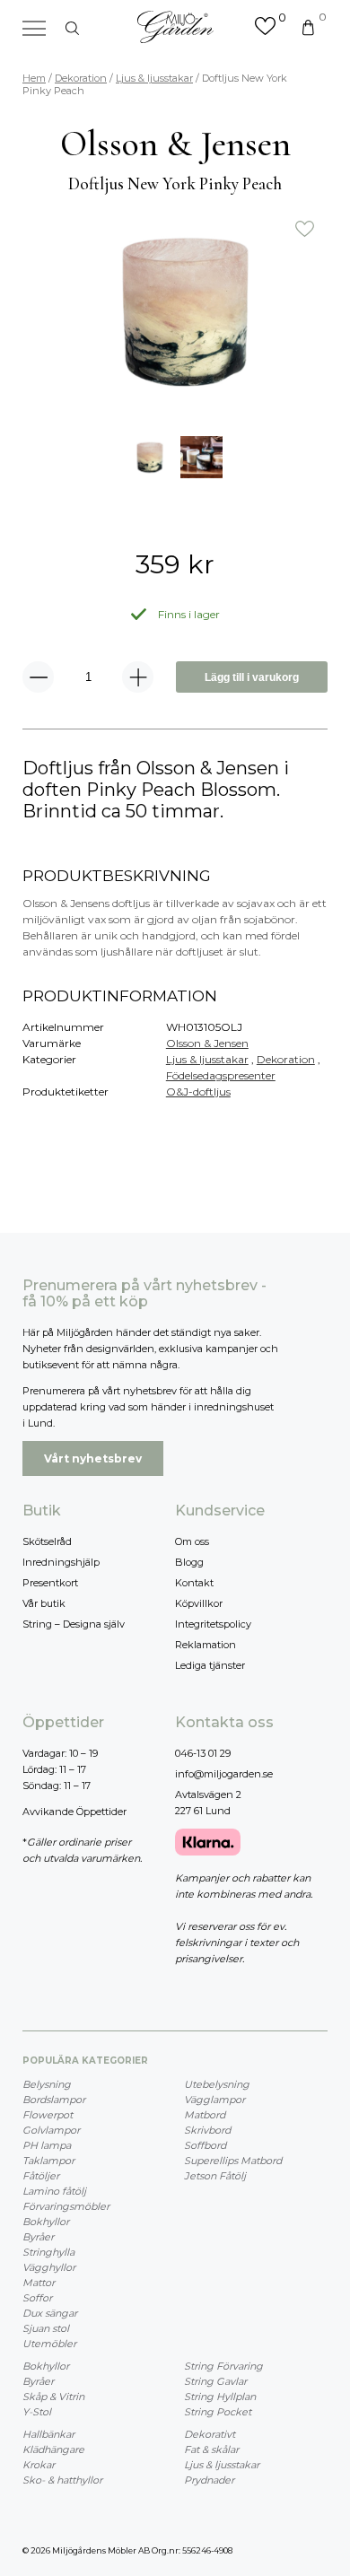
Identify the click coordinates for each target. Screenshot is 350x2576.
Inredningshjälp (61, 1562)
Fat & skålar (211, 2449)
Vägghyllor (49, 2267)
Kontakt (194, 1583)
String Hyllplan (220, 2397)
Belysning (47, 2084)
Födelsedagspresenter (221, 1075)
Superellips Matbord (233, 2161)
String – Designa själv (74, 1624)
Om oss (192, 1541)
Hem (34, 78)
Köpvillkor (199, 1603)
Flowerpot (48, 2115)
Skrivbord (207, 2130)
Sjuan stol (46, 2328)
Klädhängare (53, 2449)
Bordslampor (54, 2100)
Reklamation (206, 1645)
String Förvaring (223, 2366)
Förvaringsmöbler (66, 2206)
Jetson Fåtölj (215, 2176)
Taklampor (48, 2161)
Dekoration (81, 78)
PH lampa (47, 2145)
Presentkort (50, 1583)
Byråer (38, 2237)
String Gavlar (215, 2381)
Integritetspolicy (213, 1624)
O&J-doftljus (198, 1092)
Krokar (39, 2465)
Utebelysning (217, 2084)
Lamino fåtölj (54, 2191)
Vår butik (44, 1603)
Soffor (37, 2298)
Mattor (39, 2283)
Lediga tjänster (210, 1665)
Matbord (205, 2115)
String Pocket (218, 2412)
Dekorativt (210, 2434)
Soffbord (205, 2145)
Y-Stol (37, 2412)
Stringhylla (48, 2252)
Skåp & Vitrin (53, 2397)
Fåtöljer (41, 2176)
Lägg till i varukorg (252, 677)
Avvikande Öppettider (74, 1812)
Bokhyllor (46, 2222)
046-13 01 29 (203, 1753)
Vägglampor (214, 2100)
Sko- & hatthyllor (62, 2480)
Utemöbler (49, 2344)
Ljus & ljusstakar (154, 78)
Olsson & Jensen (207, 1043)
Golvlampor (51, 2130)
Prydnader (209, 2480)
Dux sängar (50, 2313)
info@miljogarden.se (224, 1774)
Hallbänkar (48, 2434)
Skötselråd (47, 1541)
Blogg (189, 1562)
